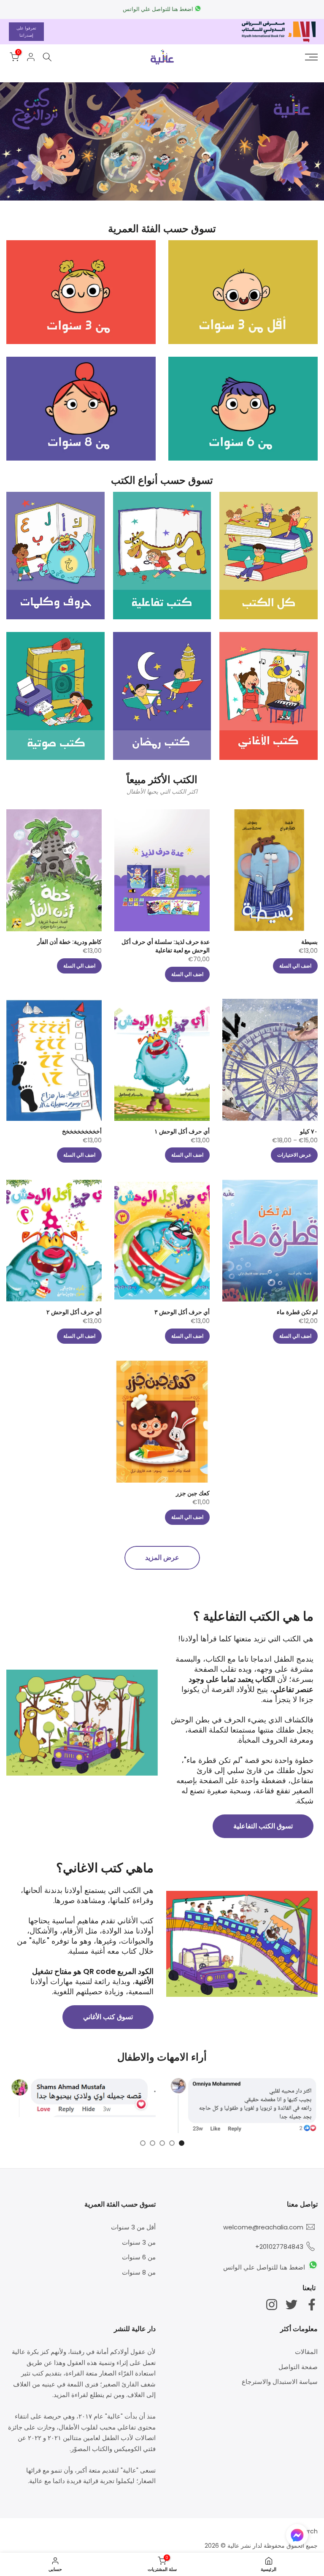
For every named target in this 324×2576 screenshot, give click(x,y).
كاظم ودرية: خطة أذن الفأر (69, 942)
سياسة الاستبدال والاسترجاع (280, 2382)
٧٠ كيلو (309, 1131)
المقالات (306, 2352)
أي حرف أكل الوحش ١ (182, 1131)
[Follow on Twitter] (292, 2304)
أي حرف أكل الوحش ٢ (74, 1312)
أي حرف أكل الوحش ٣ (182, 1312)
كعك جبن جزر (193, 1493)
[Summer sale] (162, 141)
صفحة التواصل (298, 2367)
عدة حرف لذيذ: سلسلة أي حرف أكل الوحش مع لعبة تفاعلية (166, 946)
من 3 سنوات (139, 2242)
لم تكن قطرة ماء (297, 1312)
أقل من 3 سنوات (133, 2227)
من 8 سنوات (139, 2272)
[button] (297, 2537)
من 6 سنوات (139, 2257)
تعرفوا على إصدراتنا (26, 32)
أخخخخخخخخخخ (82, 1131)
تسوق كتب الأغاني (108, 2017)
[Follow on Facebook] (312, 2304)
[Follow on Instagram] (272, 2304)
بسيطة (309, 942)
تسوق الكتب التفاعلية (263, 1826)
